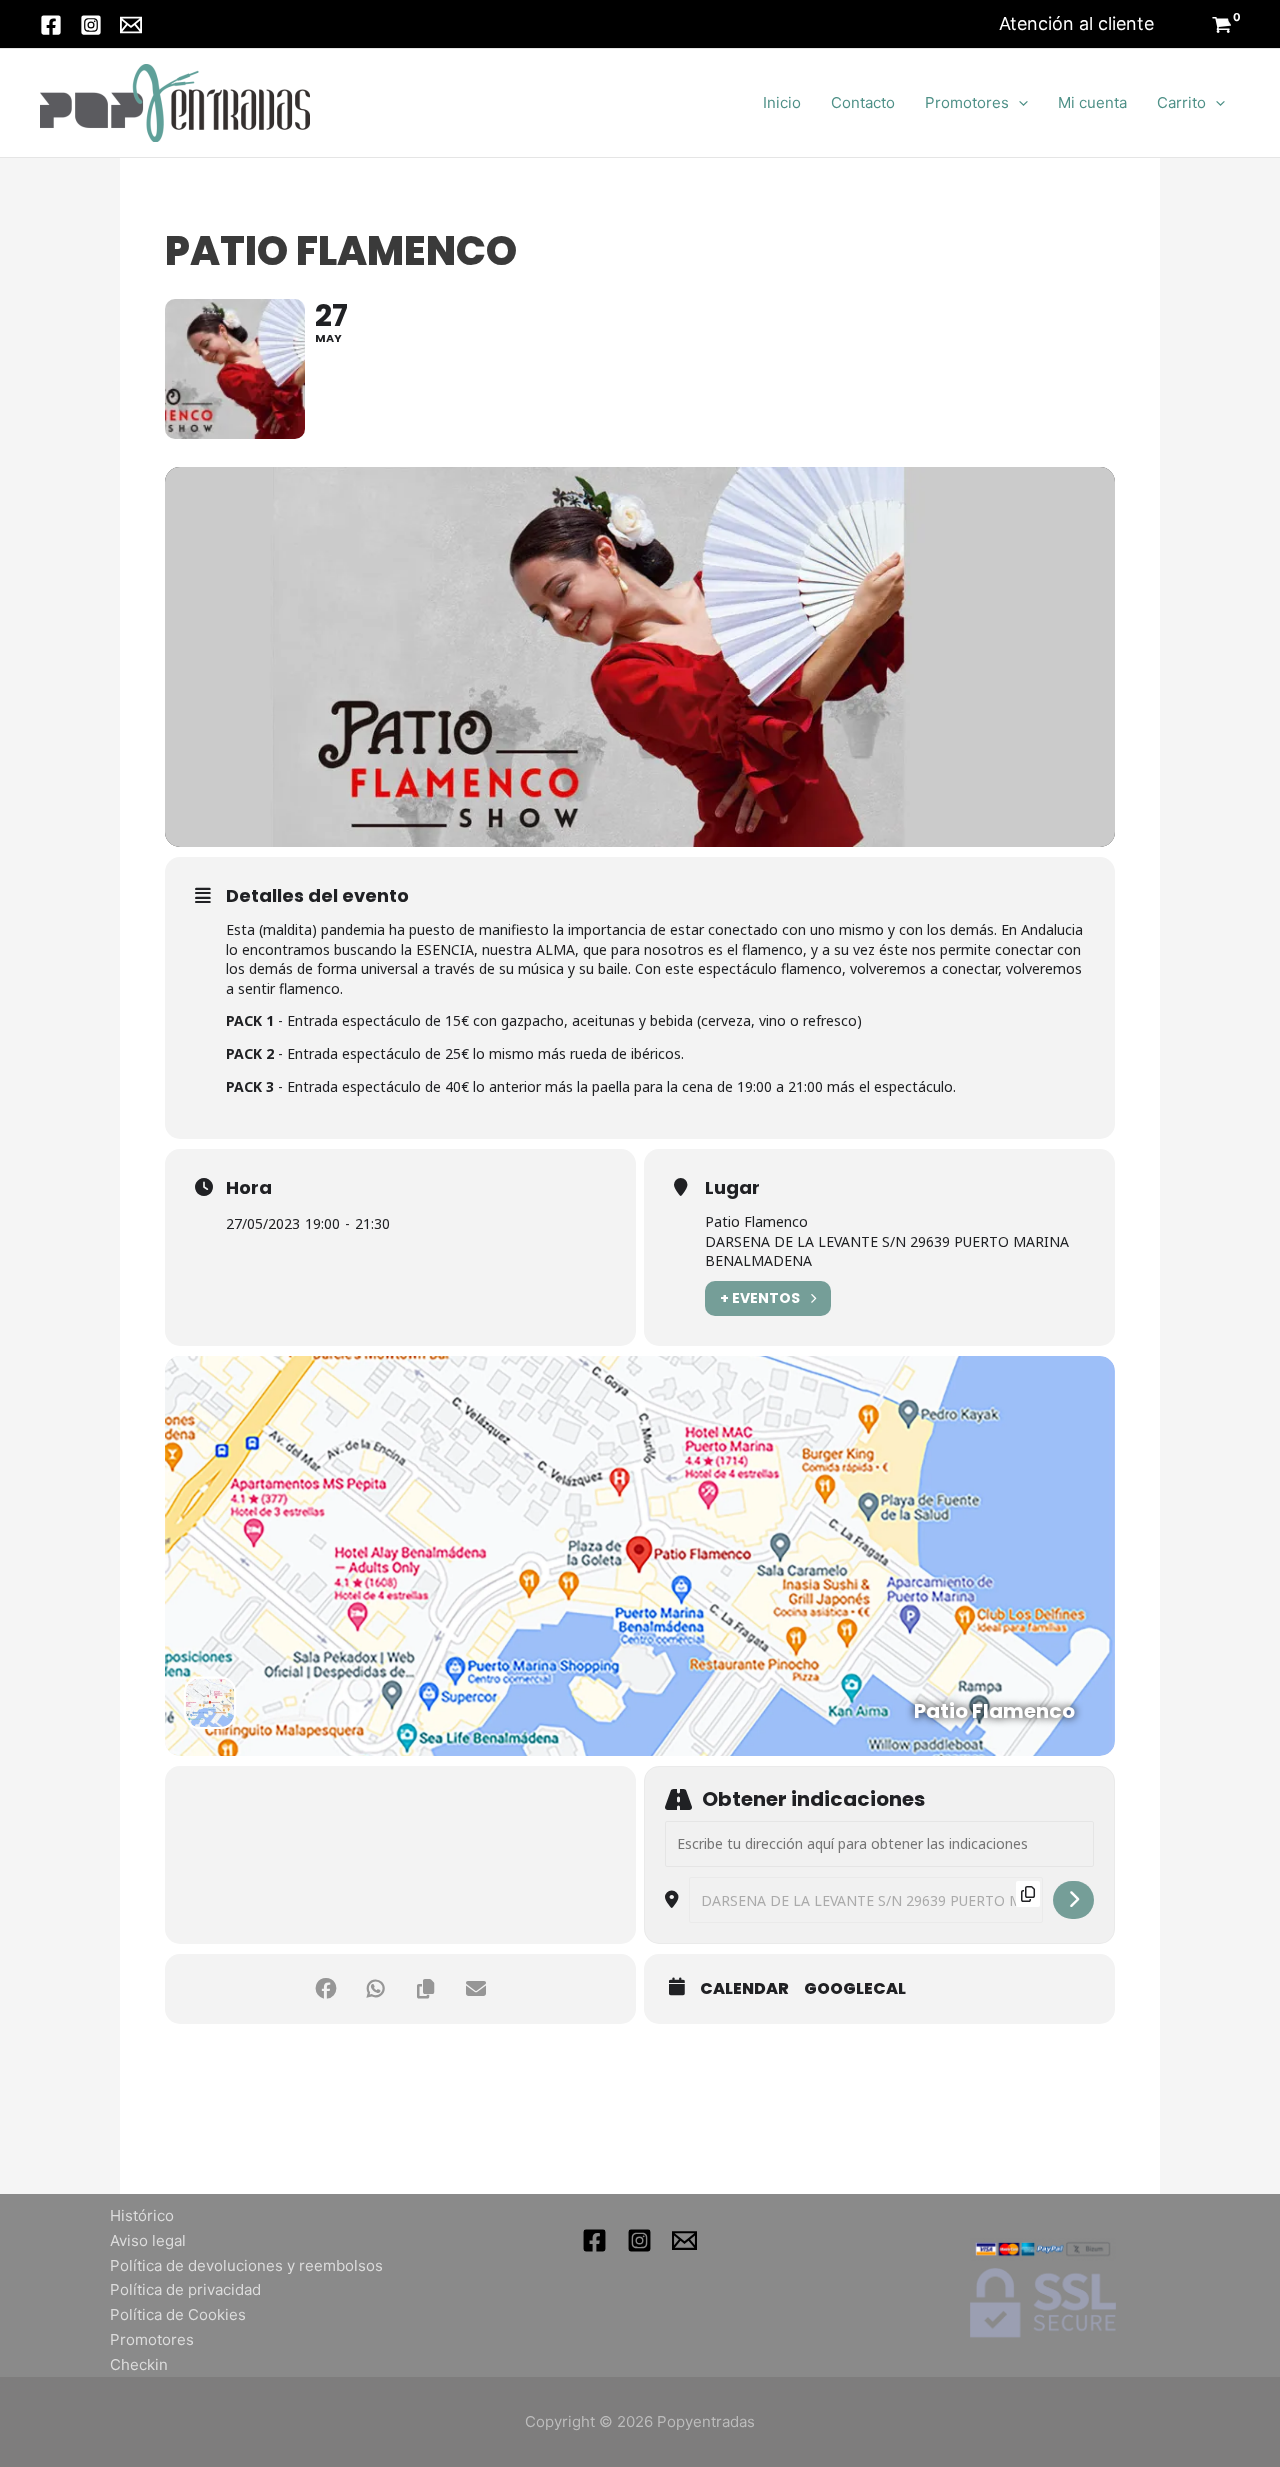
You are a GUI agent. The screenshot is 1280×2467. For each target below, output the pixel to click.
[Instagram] (91, 25)
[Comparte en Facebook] (326, 1989)
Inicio (782, 102)
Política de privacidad (185, 2289)
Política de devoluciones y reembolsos (246, 2265)
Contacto (863, 102)
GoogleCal (855, 1989)
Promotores (967, 102)
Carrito (1181, 102)
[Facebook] (51, 25)
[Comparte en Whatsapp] (376, 1989)
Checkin (139, 2364)
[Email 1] (684, 2240)
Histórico (142, 2215)
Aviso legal (148, 2240)
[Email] (131, 25)
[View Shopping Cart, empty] (1222, 26)
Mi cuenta (1092, 102)
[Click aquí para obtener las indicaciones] (1073, 1900)
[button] (1076, 24)
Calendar (744, 1989)
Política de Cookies (178, 2314)
